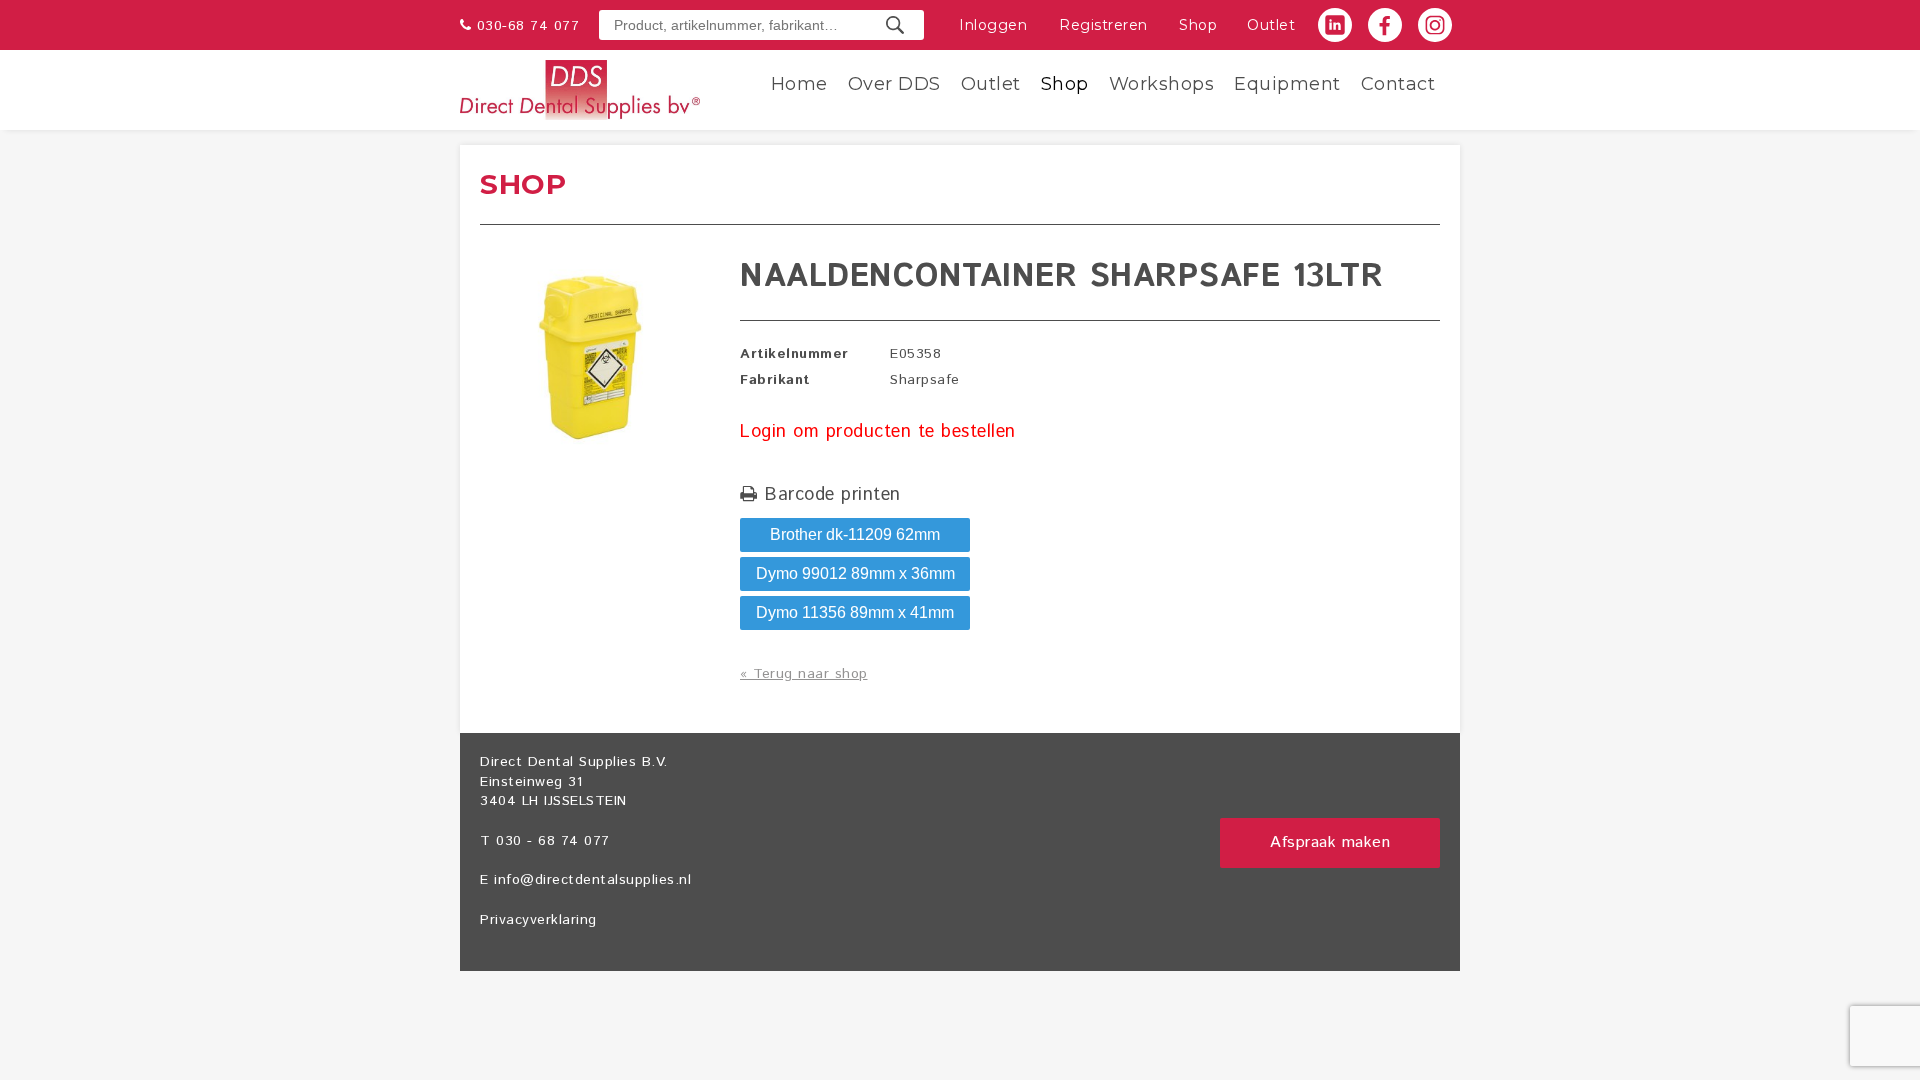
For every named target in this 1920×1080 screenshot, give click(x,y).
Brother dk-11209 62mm (855, 534)
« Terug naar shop (804, 674)
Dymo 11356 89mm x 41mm (855, 612)
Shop (1198, 25)
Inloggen (993, 25)
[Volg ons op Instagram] (1435, 25)
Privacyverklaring (538, 920)
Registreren (1103, 25)
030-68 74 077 (528, 26)
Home (799, 84)
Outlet (1271, 25)
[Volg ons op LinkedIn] (1335, 25)
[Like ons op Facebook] (1385, 25)
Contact (1398, 84)
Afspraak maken (1330, 842)
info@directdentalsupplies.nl (592, 880)
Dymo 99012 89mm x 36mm (855, 573)
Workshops (1162, 84)
